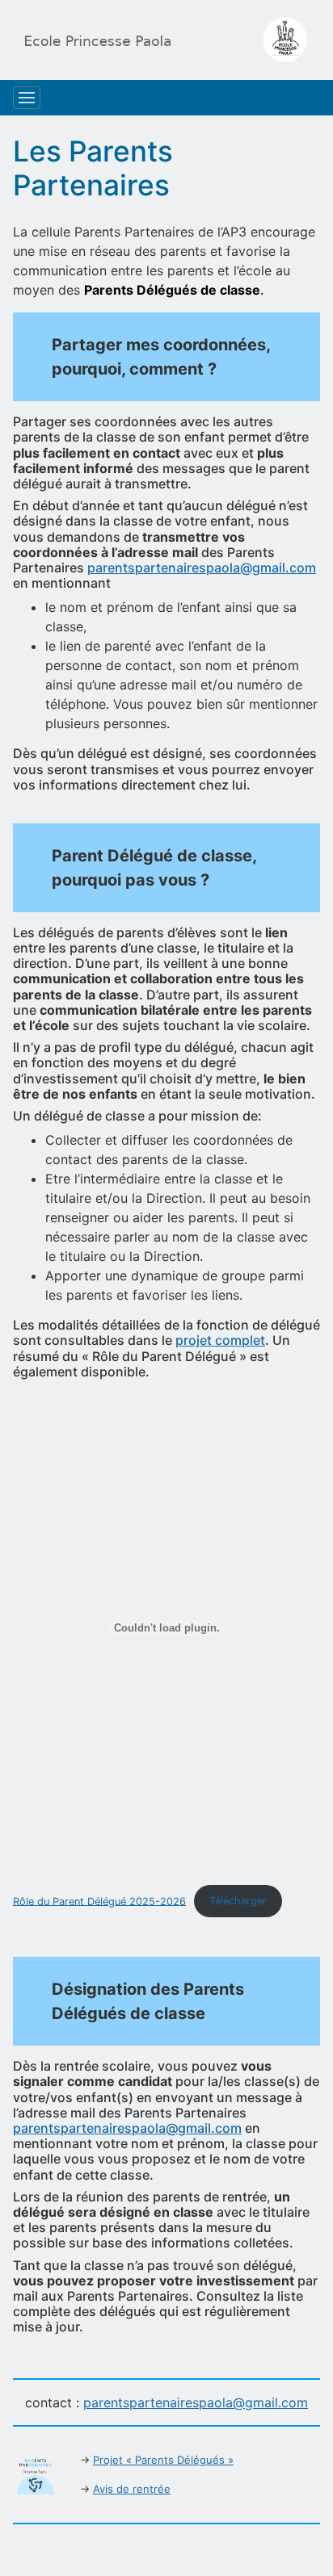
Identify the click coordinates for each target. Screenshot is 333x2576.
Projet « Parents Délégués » (163, 2460)
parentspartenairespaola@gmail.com (202, 568)
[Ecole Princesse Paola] (160, 40)
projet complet (220, 1340)
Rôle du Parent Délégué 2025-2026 (99, 1901)
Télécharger (238, 1901)
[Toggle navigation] (27, 98)
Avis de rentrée (132, 2489)
